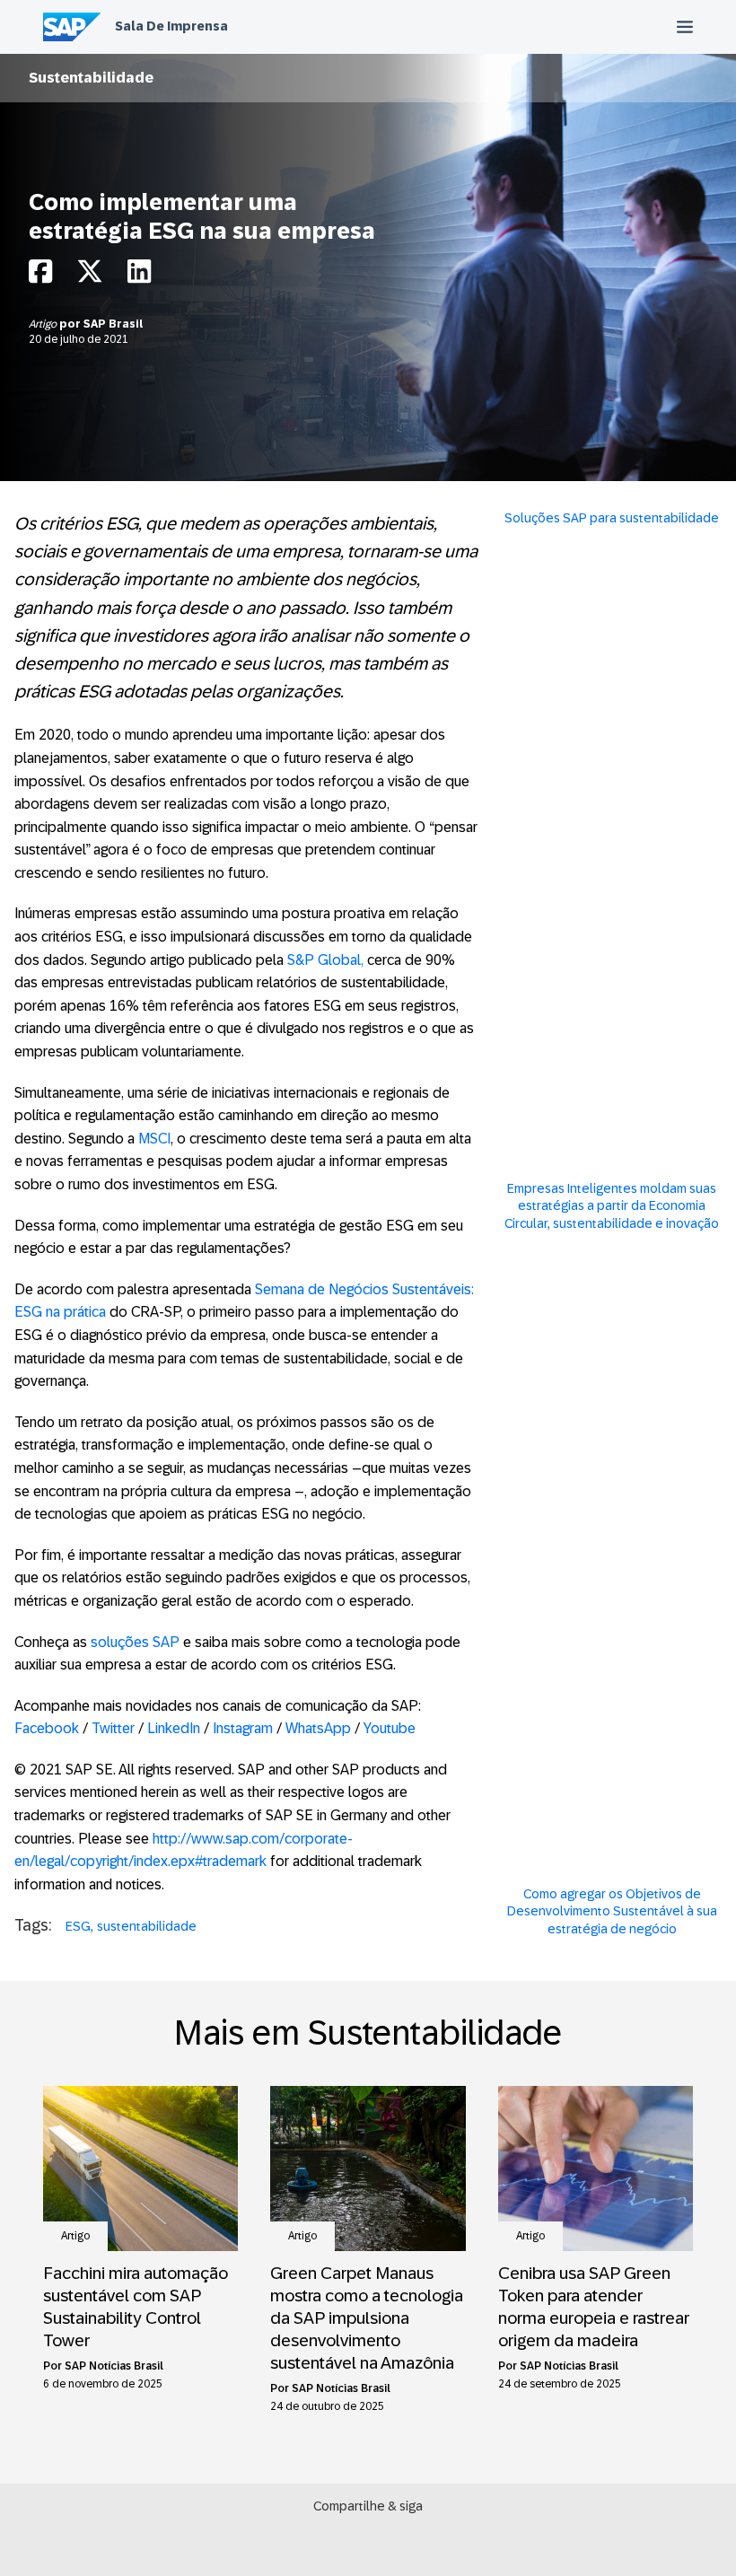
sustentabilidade (147, 1926)
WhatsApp (318, 1728)
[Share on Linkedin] (139, 276)
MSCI (154, 1139)
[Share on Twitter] (90, 276)
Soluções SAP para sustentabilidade (612, 518)
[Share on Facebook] (40, 276)
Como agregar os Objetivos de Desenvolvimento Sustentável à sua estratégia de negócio (612, 1911)
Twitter (115, 1728)
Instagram (243, 1728)
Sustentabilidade (91, 78)
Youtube (390, 1728)
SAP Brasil (113, 324)
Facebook (48, 1728)
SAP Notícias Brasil (114, 2366)
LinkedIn (175, 1728)
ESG (78, 1926)
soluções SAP (135, 1642)
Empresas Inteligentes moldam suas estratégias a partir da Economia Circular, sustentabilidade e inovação (612, 1206)
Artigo (44, 324)
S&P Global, (325, 960)
